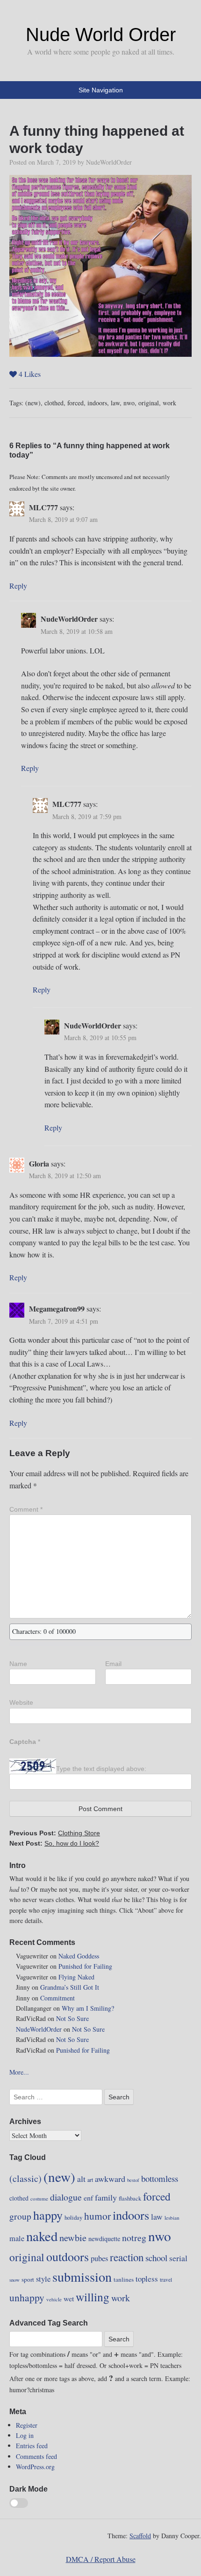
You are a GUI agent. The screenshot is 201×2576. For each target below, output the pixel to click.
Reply (18, 586)
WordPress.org (35, 2467)
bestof (133, 2180)
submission (82, 2277)
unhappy (27, 2297)
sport (28, 2279)
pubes (99, 2258)
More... (19, 2072)
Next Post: (54, 1843)
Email (113, 1664)
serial (178, 2258)
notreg (134, 2238)
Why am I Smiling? (88, 2008)
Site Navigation (101, 90)
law (115, 403)
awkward (110, 2179)
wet (69, 2298)
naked (42, 2236)
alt (81, 2179)
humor (97, 2216)
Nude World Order (101, 35)
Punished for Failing (85, 1966)
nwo (129, 403)
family (106, 2197)
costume (39, 2198)
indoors (97, 403)
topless (147, 2279)
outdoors (68, 2257)
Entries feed (32, 2446)
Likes (30, 374)
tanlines (124, 2279)
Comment (26, 1509)
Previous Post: (55, 1833)
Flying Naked (76, 1977)
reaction (127, 2257)
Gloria (39, 1163)
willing (93, 2297)
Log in (25, 2435)
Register (27, 2425)
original (149, 403)
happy (48, 2215)
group (20, 2216)
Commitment (57, 1998)
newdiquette (104, 2239)
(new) (33, 403)
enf (88, 2198)
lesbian (172, 2218)
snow (14, 2280)
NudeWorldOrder (109, 162)
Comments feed (36, 2456)
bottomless (160, 2178)
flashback (130, 2198)
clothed (54, 403)
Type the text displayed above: (101, 1768)
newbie (73, 2237)
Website (21, 1702)
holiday (73, 2217)
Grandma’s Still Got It (70, 1987)
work (169, 403)
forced (75, 403)
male (17, 2238)
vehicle (54, 2299)
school (156, 2258)
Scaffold (140, 2536)
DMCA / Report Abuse (101, 2559)
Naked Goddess (79, 1956)
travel (166, 2280)
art (90, 2180)
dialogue (66, 2197)
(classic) (25, 2178)
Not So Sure (72, 2018)
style (43, 2279)
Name (18, 1664)
